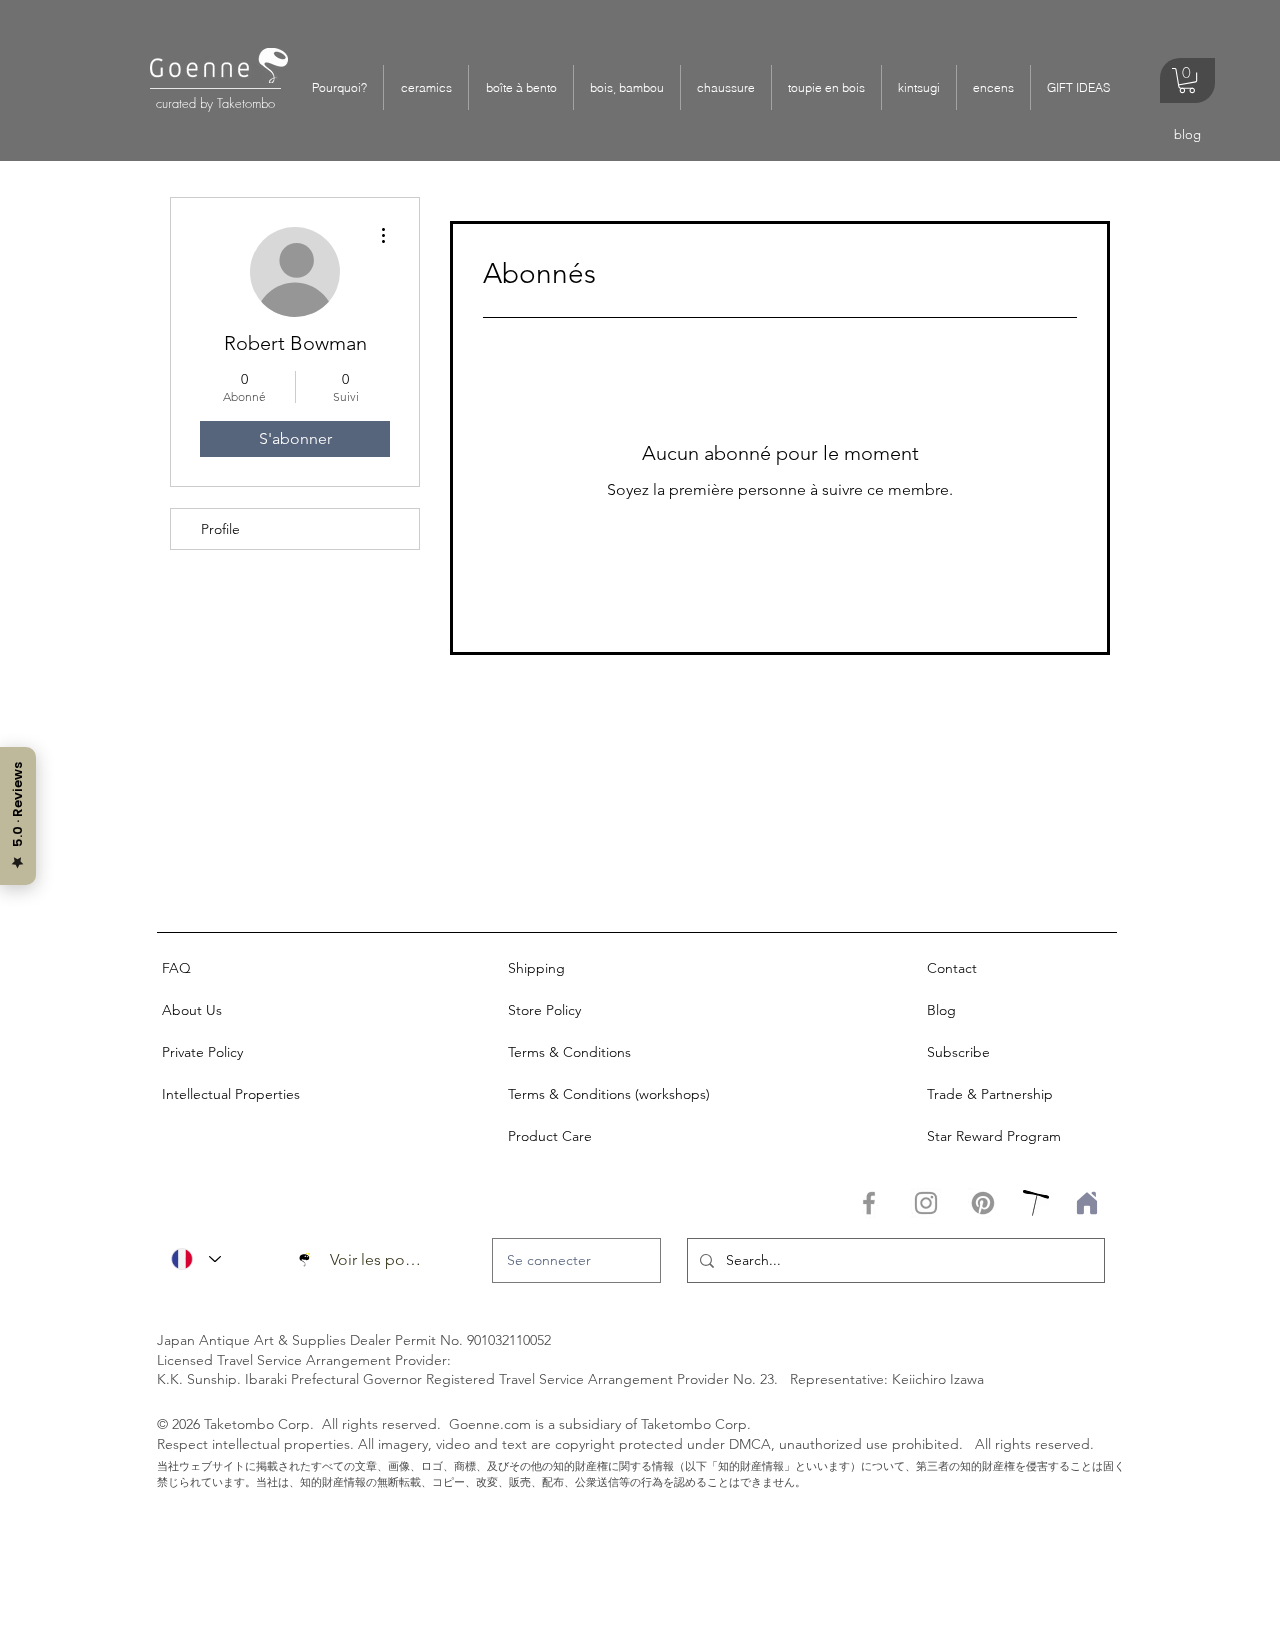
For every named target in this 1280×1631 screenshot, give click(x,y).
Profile (220, 529)
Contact (952, 968)
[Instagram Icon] (926, 1203)
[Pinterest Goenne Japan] (983, 1203)
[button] (425, 87)
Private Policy (202, 1052)
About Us (192, 1010)
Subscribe (958, 1052)
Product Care (550, 1136)
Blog (941, 1010)
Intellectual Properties (231, 1094)
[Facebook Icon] (869, 1203)
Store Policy (544, 1010)
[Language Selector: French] (196, 1259)
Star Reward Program (994, 1136)
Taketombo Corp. (259, 1424)
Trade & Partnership (990, 1094)
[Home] (1083, 1203)
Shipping (536, 968)
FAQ (176, 968)
